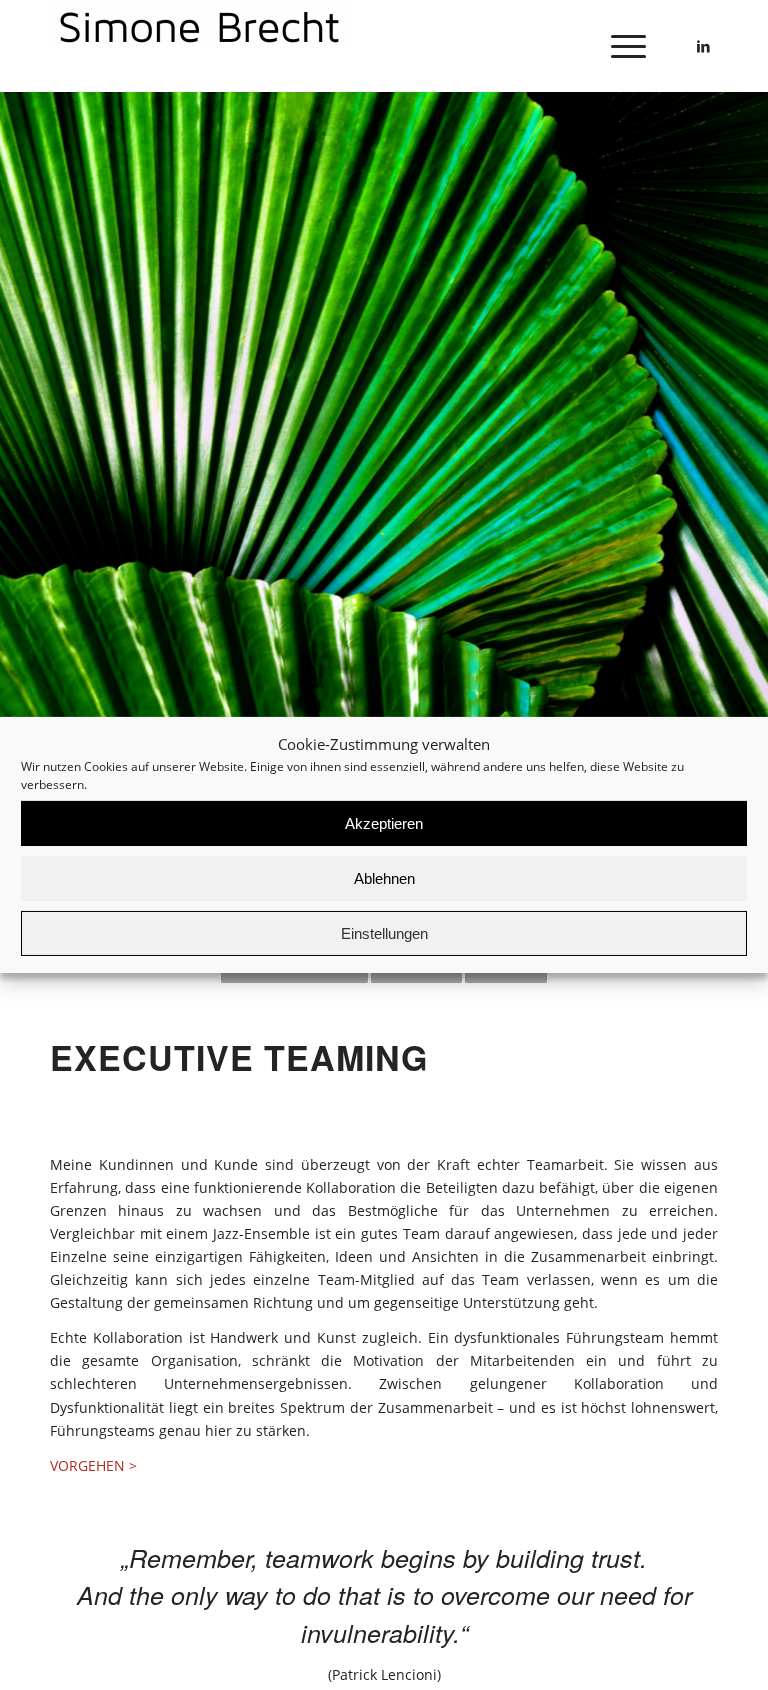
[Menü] (618, 46)
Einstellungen (384, 933)
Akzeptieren (384, 823)
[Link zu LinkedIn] (703, 46)
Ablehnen (384, 878)
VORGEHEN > (93, 1465)
